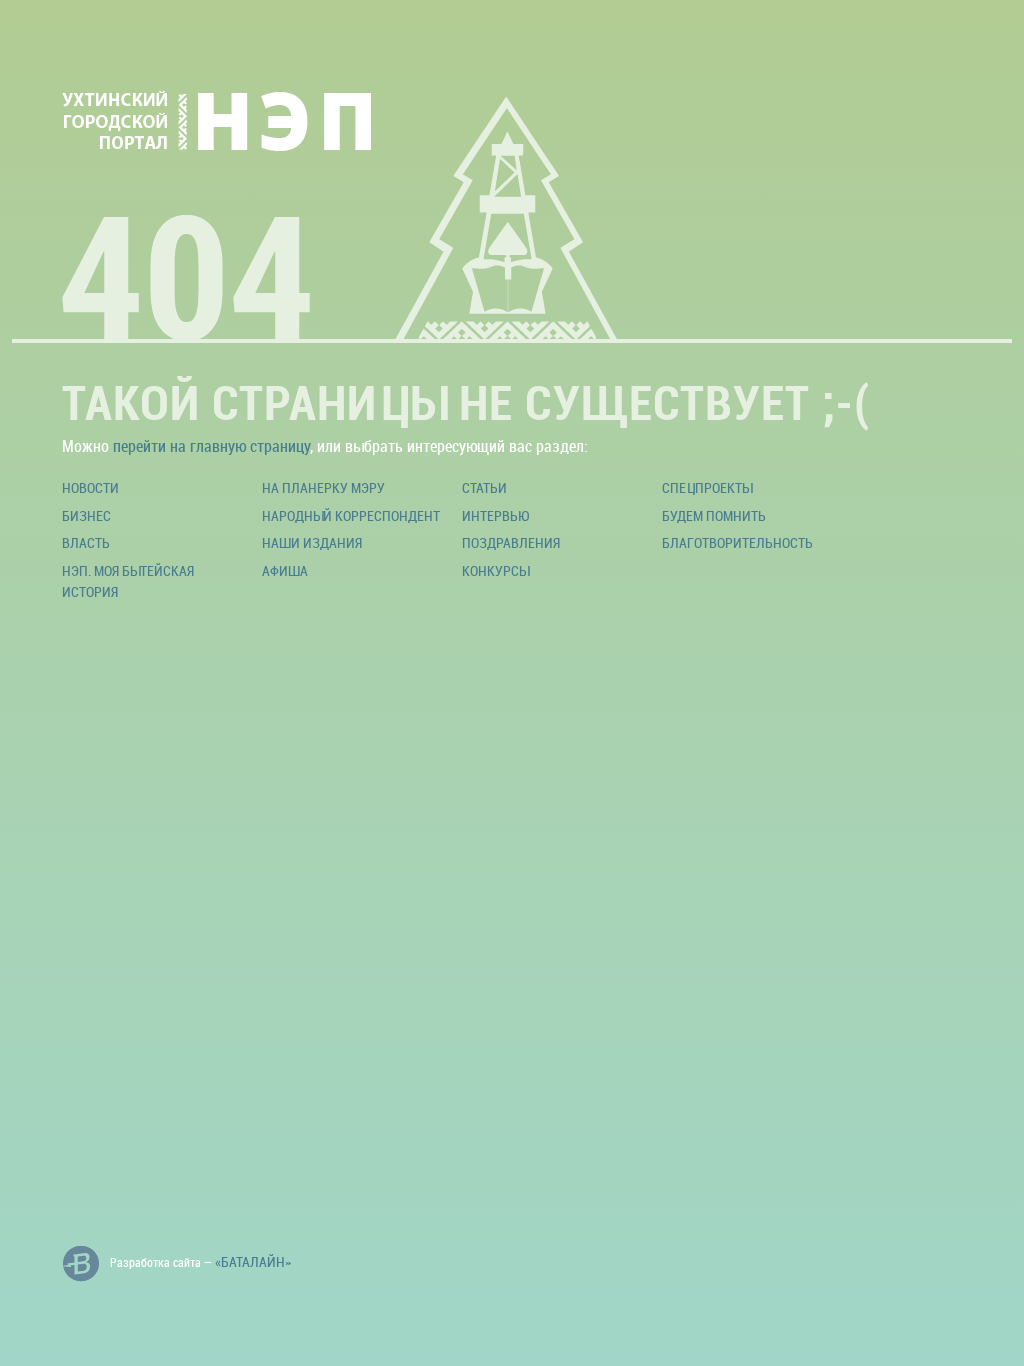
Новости (90, 487)
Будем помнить (714, 515)
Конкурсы (495, 570)
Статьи (484, 487)
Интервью (495, 515)
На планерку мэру (323, 487)
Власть (86, 542)
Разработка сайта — (200, 1261)
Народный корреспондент (351, 515)
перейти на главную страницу (211, 446)
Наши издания (312, 542)
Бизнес (86, 515)
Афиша (285, 570)
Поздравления (511, 542)
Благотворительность (737, 542)
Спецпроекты (707, 487)
